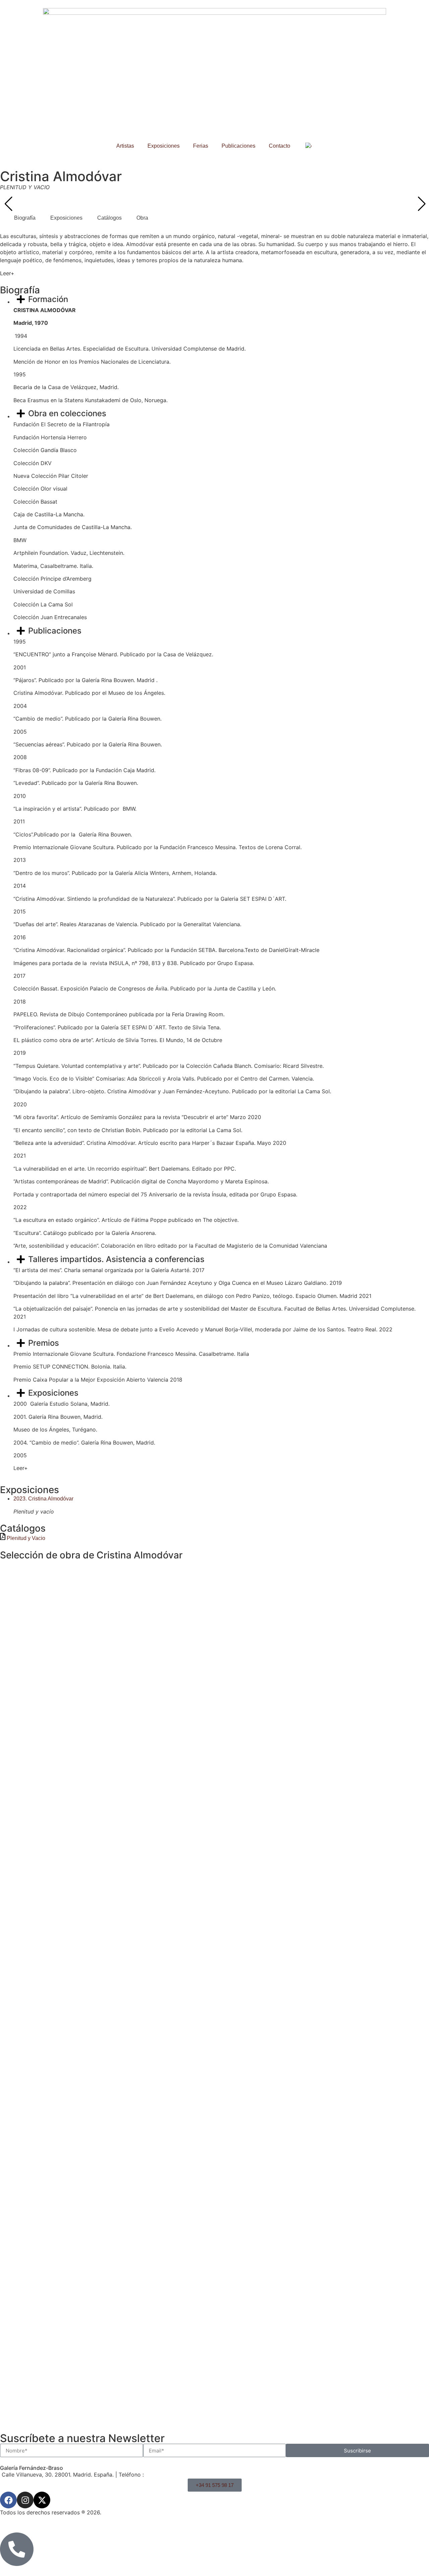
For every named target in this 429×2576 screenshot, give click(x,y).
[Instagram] (25, 2500)
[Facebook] (8, 2500)
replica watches (51, 2449)
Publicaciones (238, 146)
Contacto (280, 146)
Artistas (125, 146)
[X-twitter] (42, 2500)
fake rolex (118, 2449)
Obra (142, 218)
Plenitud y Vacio (26, 1538)
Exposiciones (164, 146)
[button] (421, 204)
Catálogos (109, 218)
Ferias (201, 146)
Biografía (25, 218)
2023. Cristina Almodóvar (43, 1499)
